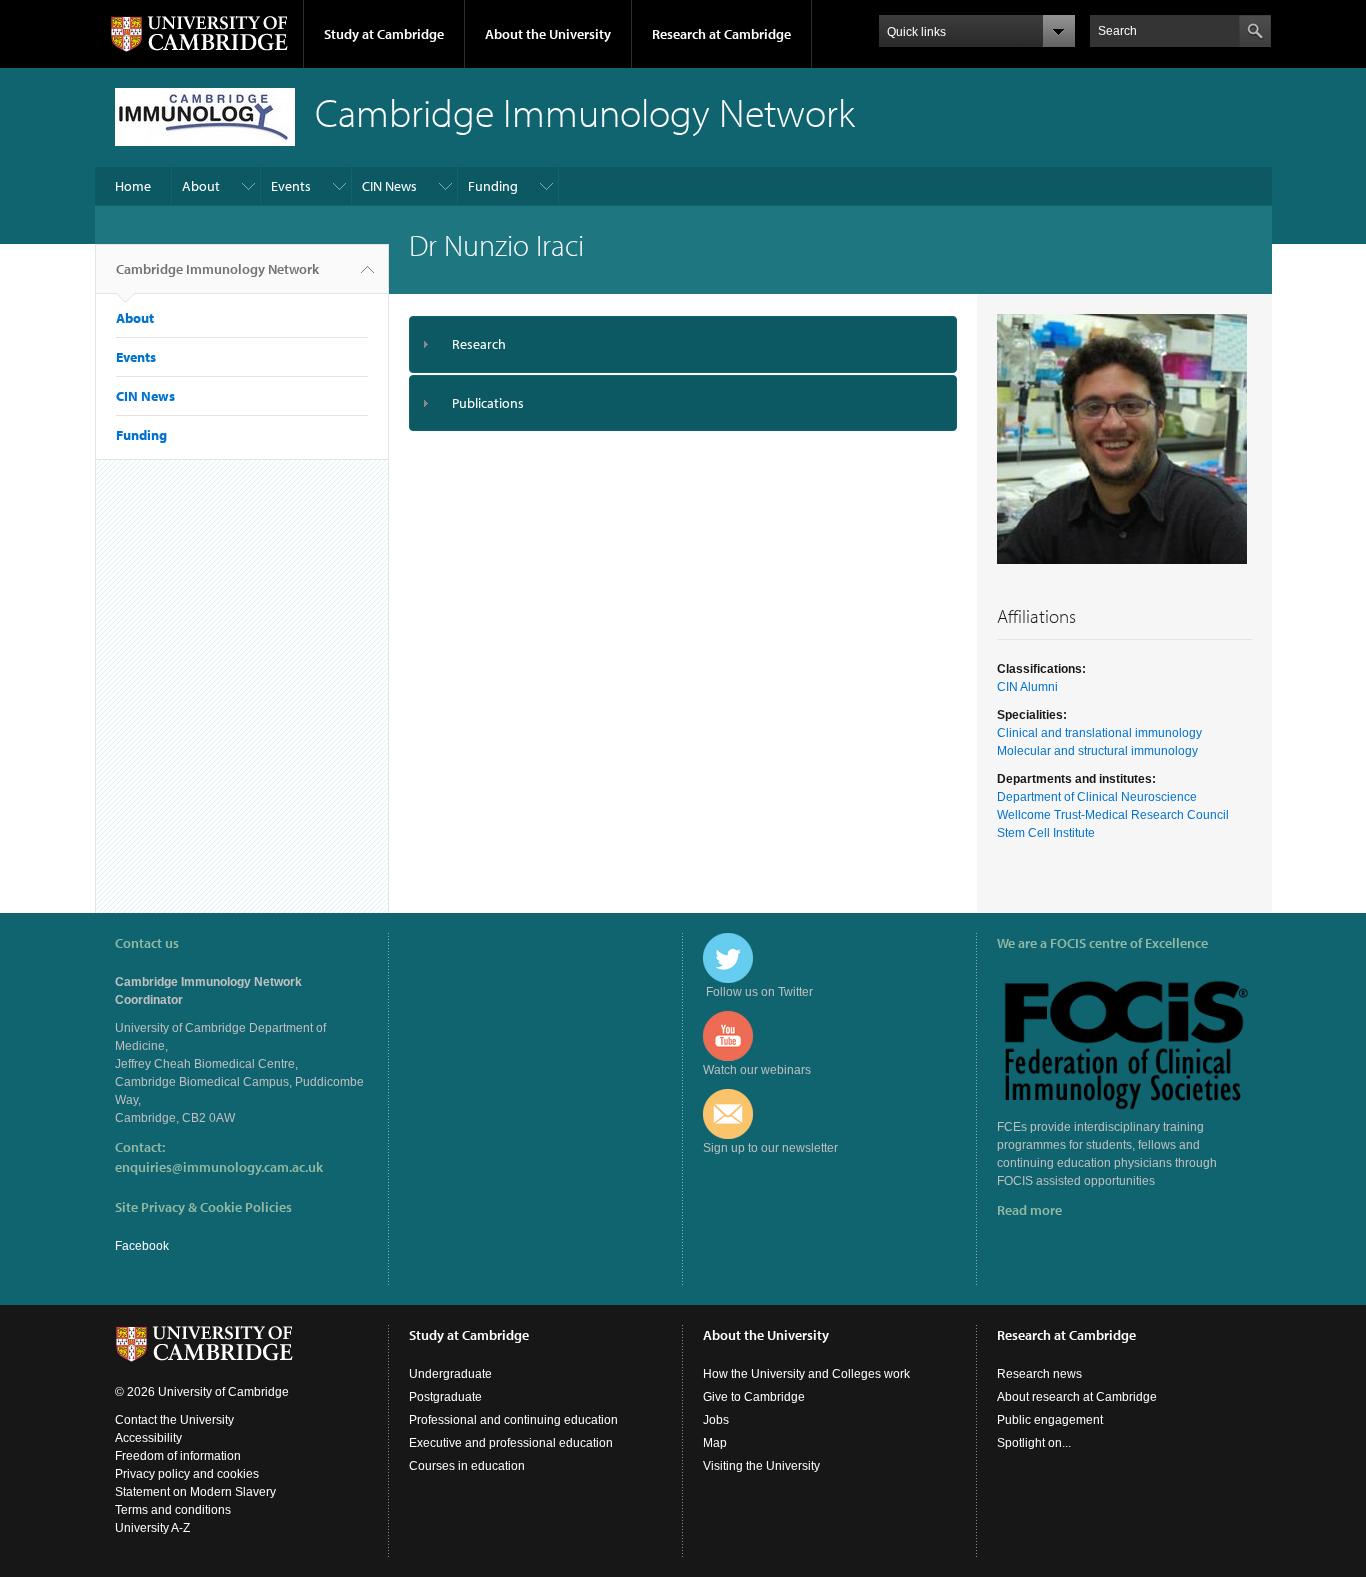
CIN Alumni (1027, 687)
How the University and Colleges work (806, 1374)
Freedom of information (178, 1456)
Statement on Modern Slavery (195, 1492)
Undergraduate (450, 1374)
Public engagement (1050, 1420)
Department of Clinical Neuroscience (1097, 797)
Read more (1029, 1210)
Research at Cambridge (721, 34)
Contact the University (174, 1420)
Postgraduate (445, 1397)
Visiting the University (761, 1466)
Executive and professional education (511, 1443)
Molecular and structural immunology (1097, 751)
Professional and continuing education (513, 1420)
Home (133, 186)
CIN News (389, 186)
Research (479, 344)
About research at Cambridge (1077, 1397)
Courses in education (467, 1466)
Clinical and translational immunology (1099, 733)
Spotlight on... (1034, 1443)
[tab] (683, 344)
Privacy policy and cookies (187, 1474)
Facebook (142, 1246)
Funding (493, 186)
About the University (548, 34)
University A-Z (152, 1528)
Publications (488, 403)
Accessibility (148, 1438)
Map (715, 1443)
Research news (1039, 1374)
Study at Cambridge (384, 34)
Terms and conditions (173, 1510)
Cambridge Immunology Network (217, 269)
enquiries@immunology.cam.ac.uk (219, 1167)
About (201, 186)
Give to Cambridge (754, 1397)
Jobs (716, 1420)
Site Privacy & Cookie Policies (203, 1207)
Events (291, 186)
